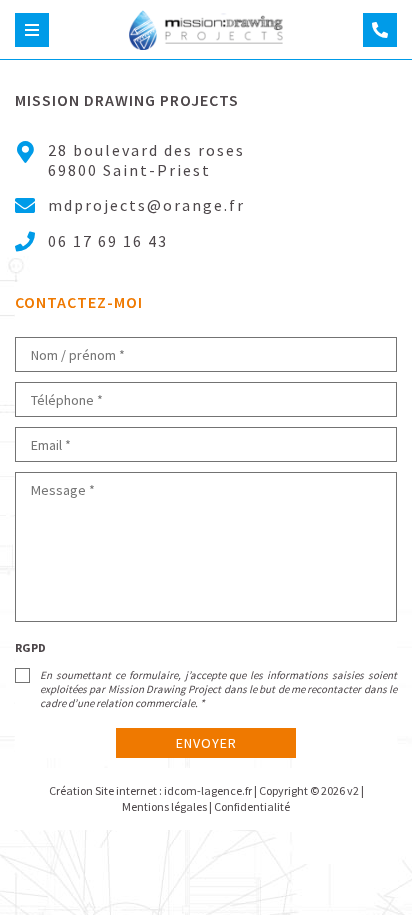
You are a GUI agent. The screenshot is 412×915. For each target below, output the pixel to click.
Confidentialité (252, 806)
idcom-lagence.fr (208, 790)
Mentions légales (164, 806)
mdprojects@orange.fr (146, 205)
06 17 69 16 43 (108, 241)
